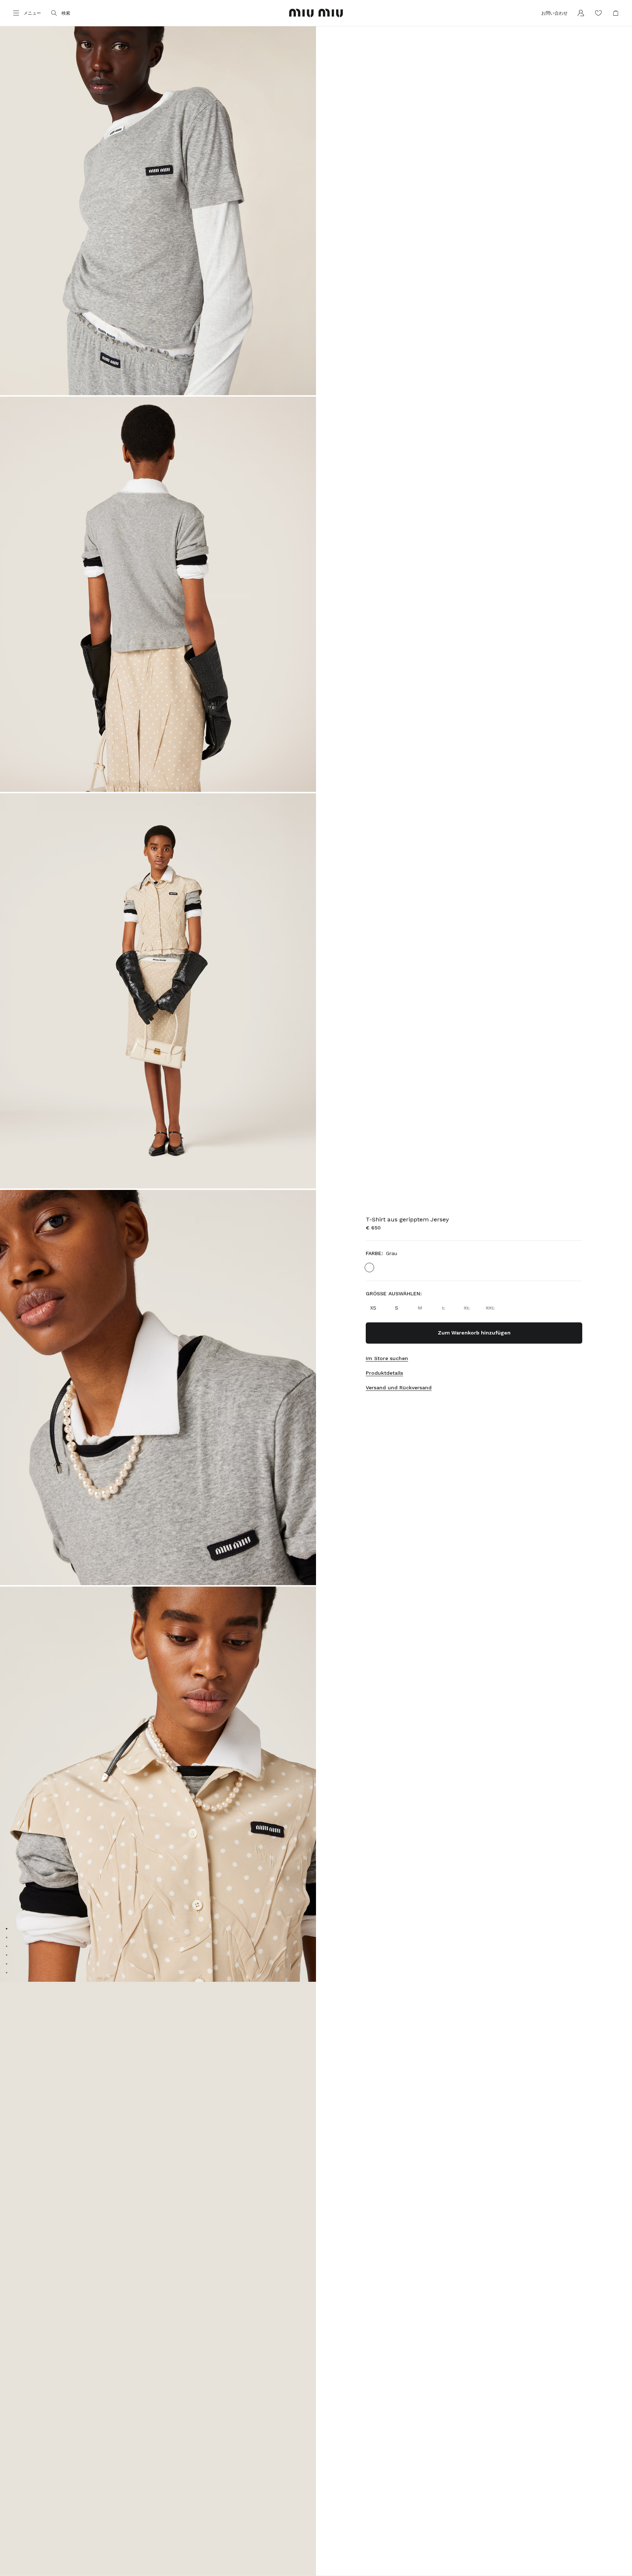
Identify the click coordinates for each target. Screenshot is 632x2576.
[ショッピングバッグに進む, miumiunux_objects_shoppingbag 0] (616, 13)
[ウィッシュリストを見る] (598, 13)
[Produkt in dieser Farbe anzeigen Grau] (369, 1268)
